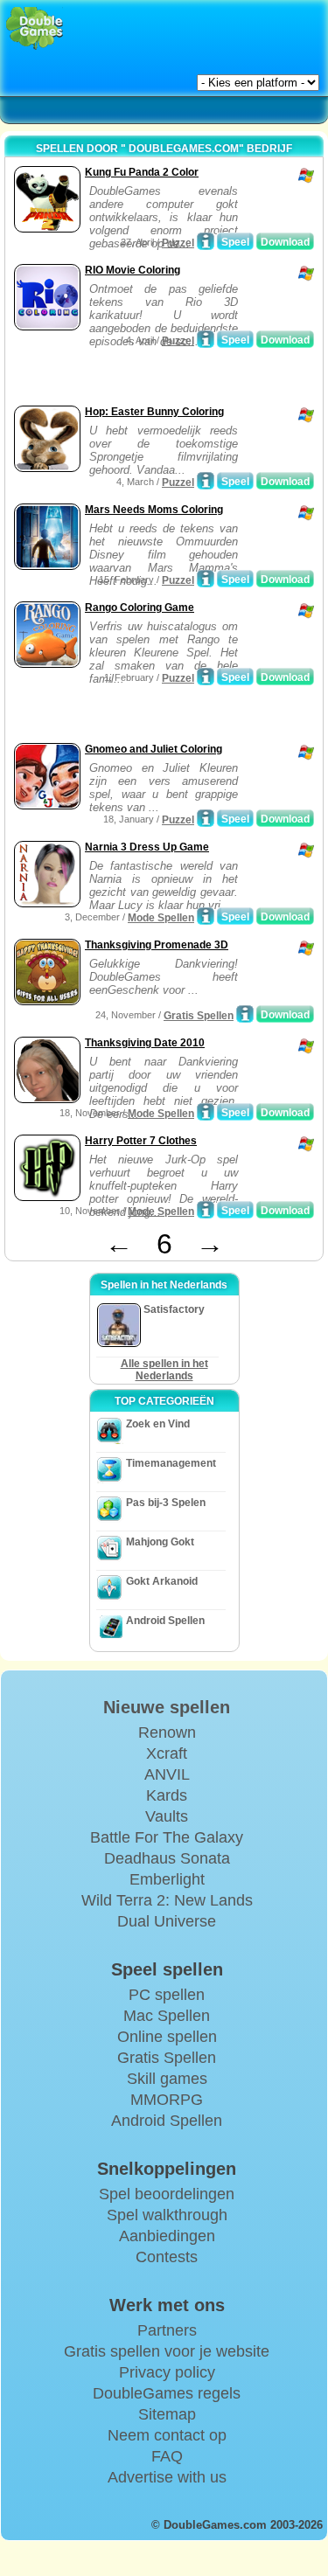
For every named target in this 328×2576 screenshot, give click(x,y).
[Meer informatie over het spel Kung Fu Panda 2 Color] (206, 241)
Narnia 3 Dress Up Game (147, 847)
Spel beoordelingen (167, 2194)
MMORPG (167, 2100)
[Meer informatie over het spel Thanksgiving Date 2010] (206, 1112)
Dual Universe (167, 1921)
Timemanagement (171, 1463)
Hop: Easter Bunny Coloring (154, 412)
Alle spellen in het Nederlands (164, 1370)
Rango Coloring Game (140, 608)
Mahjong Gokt (160, 1542)
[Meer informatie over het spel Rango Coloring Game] (206, 677)
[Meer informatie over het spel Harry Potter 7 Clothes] (206, 1210)
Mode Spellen (161, 918)
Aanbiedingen (167, 2236)
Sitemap (167, 2414)
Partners (167, 2330)
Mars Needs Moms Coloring (154, 510)
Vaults (167, 1816)
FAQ (167, 2456)
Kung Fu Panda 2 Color (142, 172)
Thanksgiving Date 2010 (145, 1043)
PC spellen (167, 1995)
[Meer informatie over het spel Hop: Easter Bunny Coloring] (206, 481)
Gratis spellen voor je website (167, 2351)
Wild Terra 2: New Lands (167, 1900)
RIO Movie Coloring (133, 270)
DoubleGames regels (167, 2393)
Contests (167, 2257)
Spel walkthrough (167, 2215)
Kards (167, 1795)
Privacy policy (167, 2372)
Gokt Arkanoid (162, 1581)
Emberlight (167, 1879)
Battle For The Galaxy (167, 1837)
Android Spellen (165, 1621)
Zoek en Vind (158, 1424)
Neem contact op (167, 2435)
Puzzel (178, 243)
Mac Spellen (167, 2016)
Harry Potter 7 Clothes (141, 1141)
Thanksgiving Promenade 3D (157, 945)
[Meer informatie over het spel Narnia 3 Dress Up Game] (206, 916)
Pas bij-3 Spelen (166, 1503)
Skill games (167, 2079)
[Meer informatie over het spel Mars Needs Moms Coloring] (206, 579)
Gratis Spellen (199, 1016)
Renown (167, 1732)
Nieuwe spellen (167, 1707)
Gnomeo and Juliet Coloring (154, 749)
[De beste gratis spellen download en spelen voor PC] (35, 28)
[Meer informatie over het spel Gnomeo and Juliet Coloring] (206, 818)
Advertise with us (167, 2477)
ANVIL (167, 1774)
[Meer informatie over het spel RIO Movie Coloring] (206, 339)
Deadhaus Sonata (167, 1858)
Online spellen (167, 2037)
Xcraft (167, 1753)
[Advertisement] (150, 379)
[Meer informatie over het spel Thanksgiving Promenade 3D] (245, 1014)
